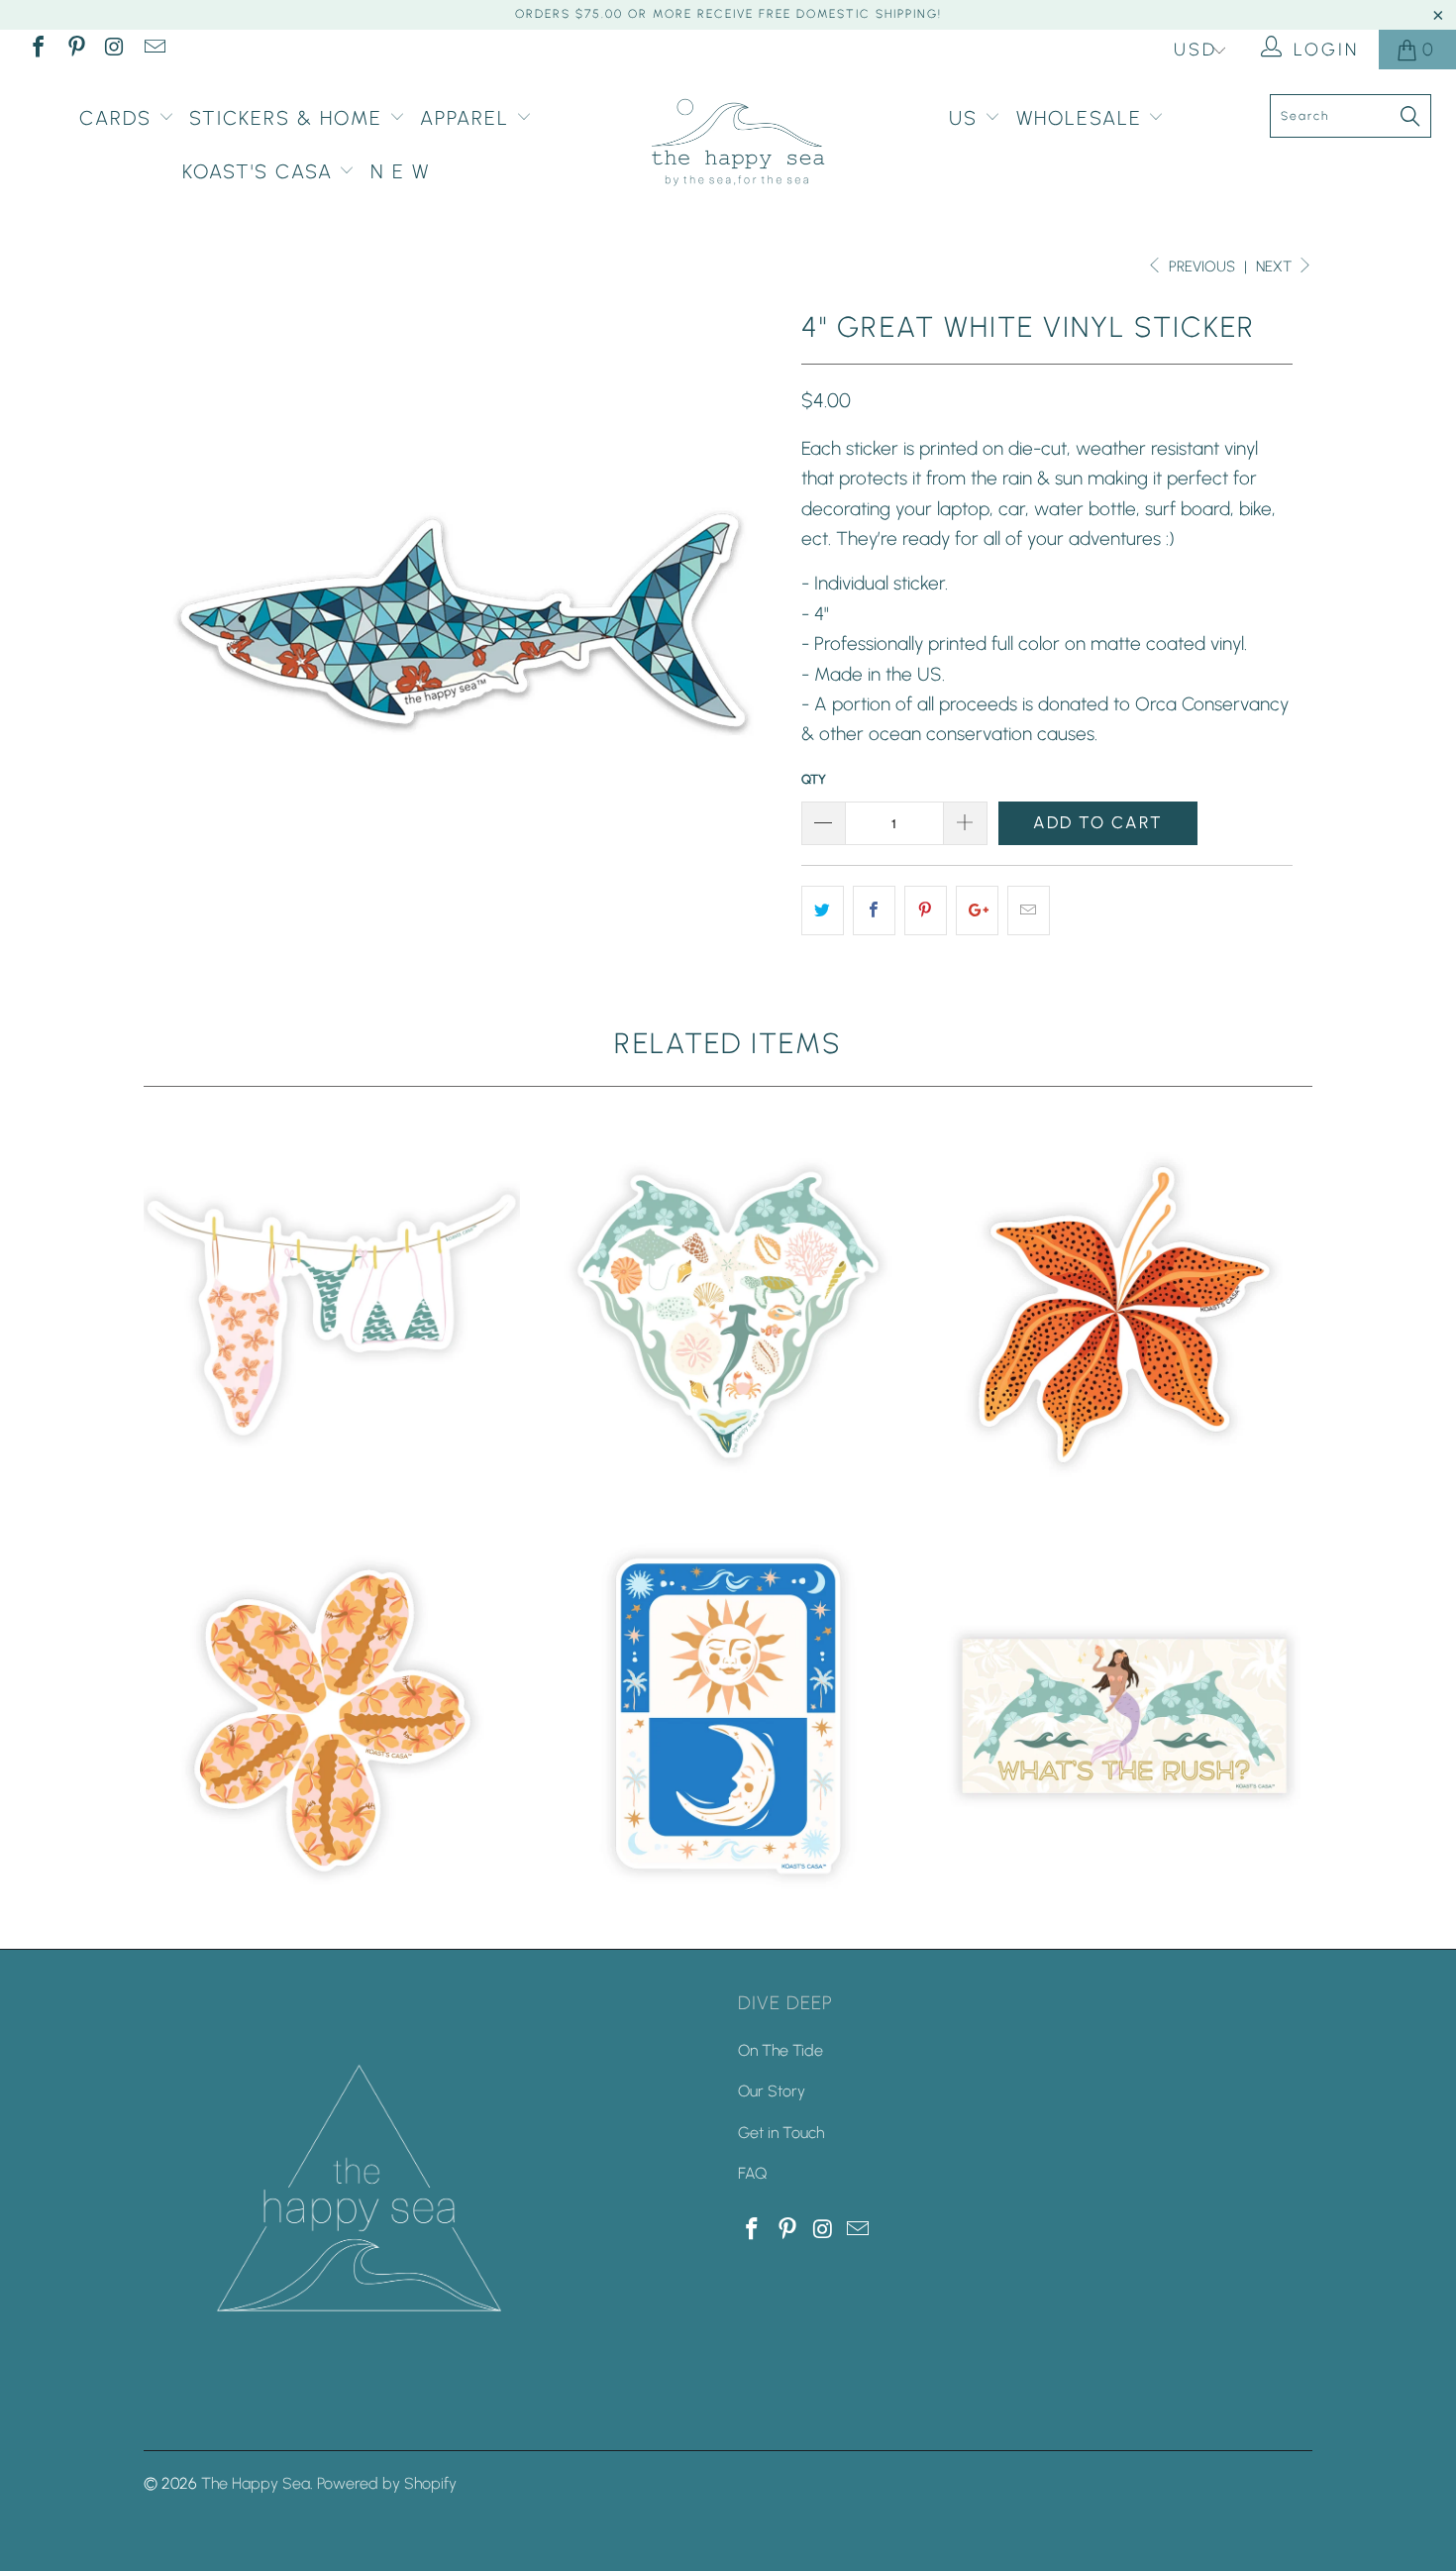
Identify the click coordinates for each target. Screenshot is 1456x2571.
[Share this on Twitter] (823, 911)
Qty (814, 779)
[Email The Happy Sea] (153, 50)
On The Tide (780, 2050)
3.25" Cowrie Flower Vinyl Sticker (332, 1716)
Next (1276, 267)
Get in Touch (781, 2133)
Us (967, 118)
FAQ (752, 2173)
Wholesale (1083, 118)
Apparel (468, 118)
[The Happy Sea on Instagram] (114, 50)
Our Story (772, 2091)
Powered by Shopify (387, 2483)
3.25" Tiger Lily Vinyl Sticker (1124, 1315)
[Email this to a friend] (1029, 911)
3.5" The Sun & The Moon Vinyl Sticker (728, 1716)
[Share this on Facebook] (874, 911)
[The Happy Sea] (737, 144)
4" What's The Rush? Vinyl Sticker (1124, 1716)
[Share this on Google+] (977, 911)
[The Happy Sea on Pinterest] (75, 50)
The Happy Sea (256, 2483)
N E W (400, 171)
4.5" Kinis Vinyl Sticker (332, 1315)
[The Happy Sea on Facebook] (37, 50)
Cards (119, 118)
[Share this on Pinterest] (926, 911)
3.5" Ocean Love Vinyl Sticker (728, 1315)
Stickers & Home (289, 118)
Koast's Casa (261, 171)
